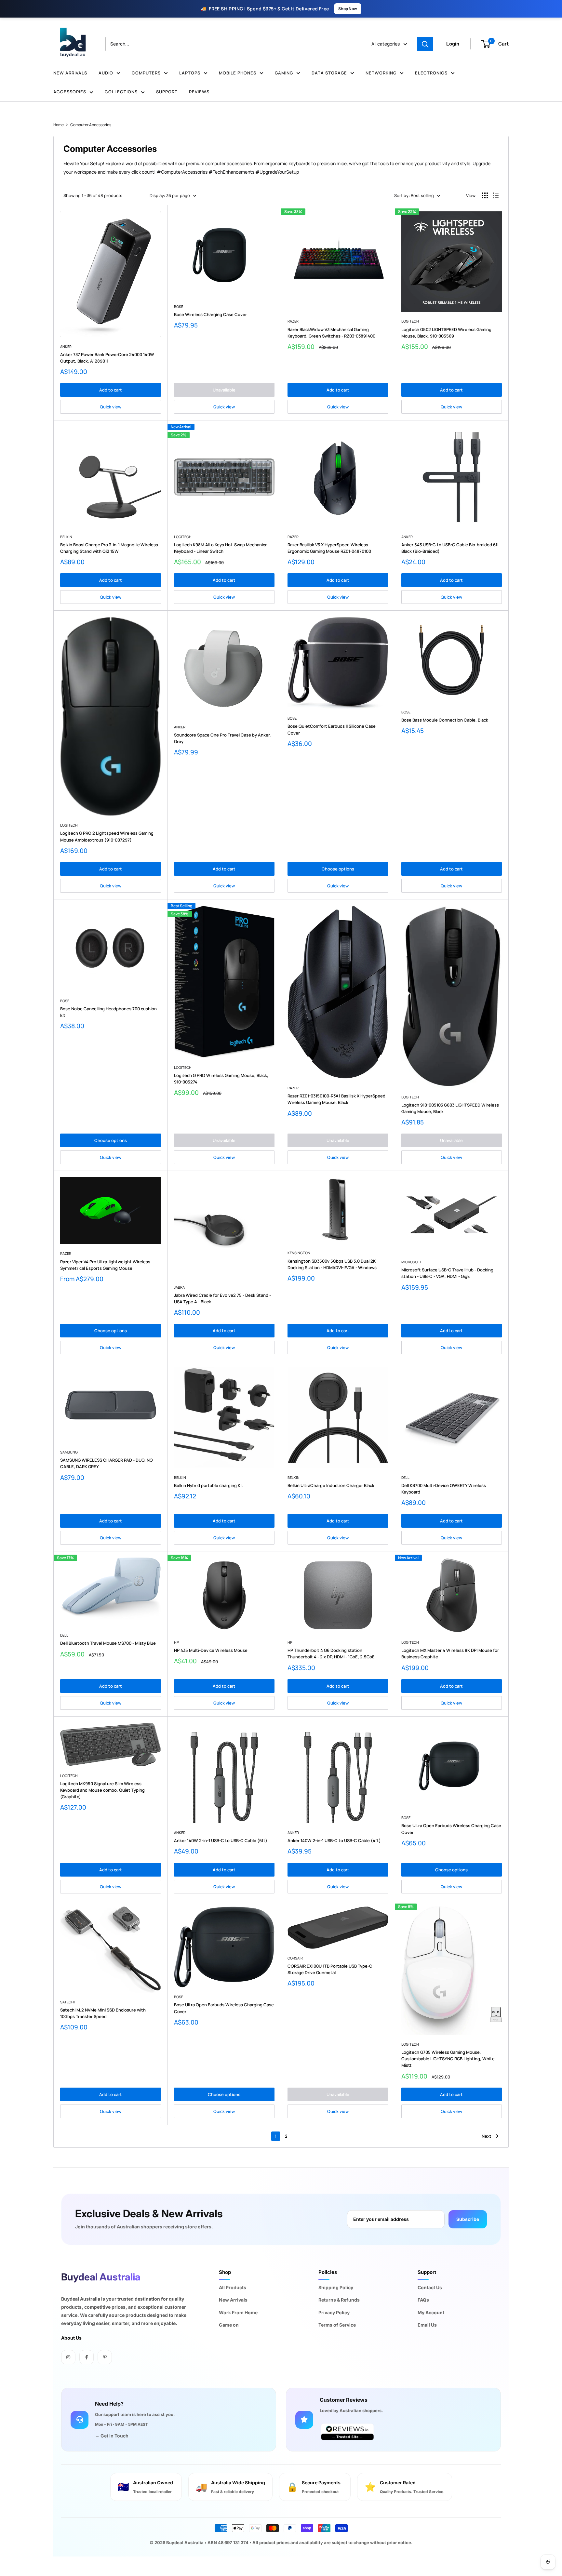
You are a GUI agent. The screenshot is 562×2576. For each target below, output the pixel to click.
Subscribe (468, 2219)
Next (487, 2136)
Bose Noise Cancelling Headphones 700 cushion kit (108, 1012)
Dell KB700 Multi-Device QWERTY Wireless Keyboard (444, 1489)
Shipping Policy (336, 2287)
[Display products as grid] (485, 195)
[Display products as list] (496, 195)
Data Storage (329, 73)
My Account (431, 2312)
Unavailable (224, 390)
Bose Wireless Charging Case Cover (210, 314)
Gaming (284, 73)
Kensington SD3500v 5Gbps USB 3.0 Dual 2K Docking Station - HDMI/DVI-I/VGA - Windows (332, 1264)
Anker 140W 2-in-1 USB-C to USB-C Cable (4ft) (334, 1840)
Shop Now (348, 9)
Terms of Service (337, 2325)
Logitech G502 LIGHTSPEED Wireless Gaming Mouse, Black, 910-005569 (446, 333)
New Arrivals (70, 73)
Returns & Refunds (339, 2300)
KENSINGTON (299, 1253)
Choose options (338, 869)
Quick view (111, 407)
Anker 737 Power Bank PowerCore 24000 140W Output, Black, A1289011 (107, 358)
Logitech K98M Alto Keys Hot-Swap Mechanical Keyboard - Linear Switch (221, 548)
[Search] (425, 44)
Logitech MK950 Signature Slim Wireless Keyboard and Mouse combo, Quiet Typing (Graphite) (102, 1790)
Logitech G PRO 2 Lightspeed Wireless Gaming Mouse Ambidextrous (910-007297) (107, 836)
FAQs (423, 2300)
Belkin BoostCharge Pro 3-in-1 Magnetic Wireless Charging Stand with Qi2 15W (109, 548)
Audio (106, 73)
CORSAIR (295, 1958)
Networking (381, 73)
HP (176, 1642)
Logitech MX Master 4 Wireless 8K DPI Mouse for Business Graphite (450, 1653)
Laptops (190, 73)
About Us (71, 2338)
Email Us (427, 2325)
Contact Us (430, 2287)
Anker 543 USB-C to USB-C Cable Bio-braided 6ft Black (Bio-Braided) (450, 548)
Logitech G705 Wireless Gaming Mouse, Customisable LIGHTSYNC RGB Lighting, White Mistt (448, 2059)
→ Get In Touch (112, 2436)
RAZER (293, 321)
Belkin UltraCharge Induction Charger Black (331, 1485)
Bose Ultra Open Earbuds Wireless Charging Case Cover (451, 1829)
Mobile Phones (238, 73)
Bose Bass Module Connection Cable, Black (445, 720)
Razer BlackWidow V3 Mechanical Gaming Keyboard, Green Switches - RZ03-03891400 (331, 333)
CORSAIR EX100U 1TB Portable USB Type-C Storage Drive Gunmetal (330, 1969)
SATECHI (67, 2002)
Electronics (431, 73)
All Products (233, 2287)
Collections (121, 92)
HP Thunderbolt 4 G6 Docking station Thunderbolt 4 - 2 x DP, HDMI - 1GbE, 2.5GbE (331, 1653)
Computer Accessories (91, 125)
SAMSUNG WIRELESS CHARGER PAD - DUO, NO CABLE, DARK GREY (107, 1463)
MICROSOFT (412, 1262)
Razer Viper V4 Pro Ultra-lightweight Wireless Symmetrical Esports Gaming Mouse (105, 1265)
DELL (405, 1477)
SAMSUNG (69, 1452)
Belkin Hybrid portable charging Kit (209, 1485)
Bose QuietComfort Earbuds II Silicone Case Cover (332, 729)
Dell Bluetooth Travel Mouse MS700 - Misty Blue (108, 1643)
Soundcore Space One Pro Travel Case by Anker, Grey (222, 738)
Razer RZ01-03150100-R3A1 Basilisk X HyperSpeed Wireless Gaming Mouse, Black (336, 1099)
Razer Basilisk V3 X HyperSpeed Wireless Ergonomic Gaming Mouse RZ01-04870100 (329, 548)
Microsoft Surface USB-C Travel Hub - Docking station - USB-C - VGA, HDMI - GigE (447, 1273)
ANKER (66, 346)
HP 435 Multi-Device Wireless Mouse (211, 1650)
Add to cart (111, 390)
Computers (146, 73)
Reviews (199, 92)
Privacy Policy (334, 2312)
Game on (229, 2325)
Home (59, 125)
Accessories (70, 92)
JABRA (179, 1287)
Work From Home (238, 2312)
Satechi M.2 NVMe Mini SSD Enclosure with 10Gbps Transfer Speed (103, 2013)
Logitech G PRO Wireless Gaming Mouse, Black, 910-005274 (221, 1079)
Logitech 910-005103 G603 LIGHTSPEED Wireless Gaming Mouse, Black (450, 1108)
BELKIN (66, 537)
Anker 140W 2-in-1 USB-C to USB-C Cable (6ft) (221, 1840)
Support (167, 92)
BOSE (179, 306)
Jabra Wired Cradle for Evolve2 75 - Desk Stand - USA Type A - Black (222, 1298)
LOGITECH (410, 321)
